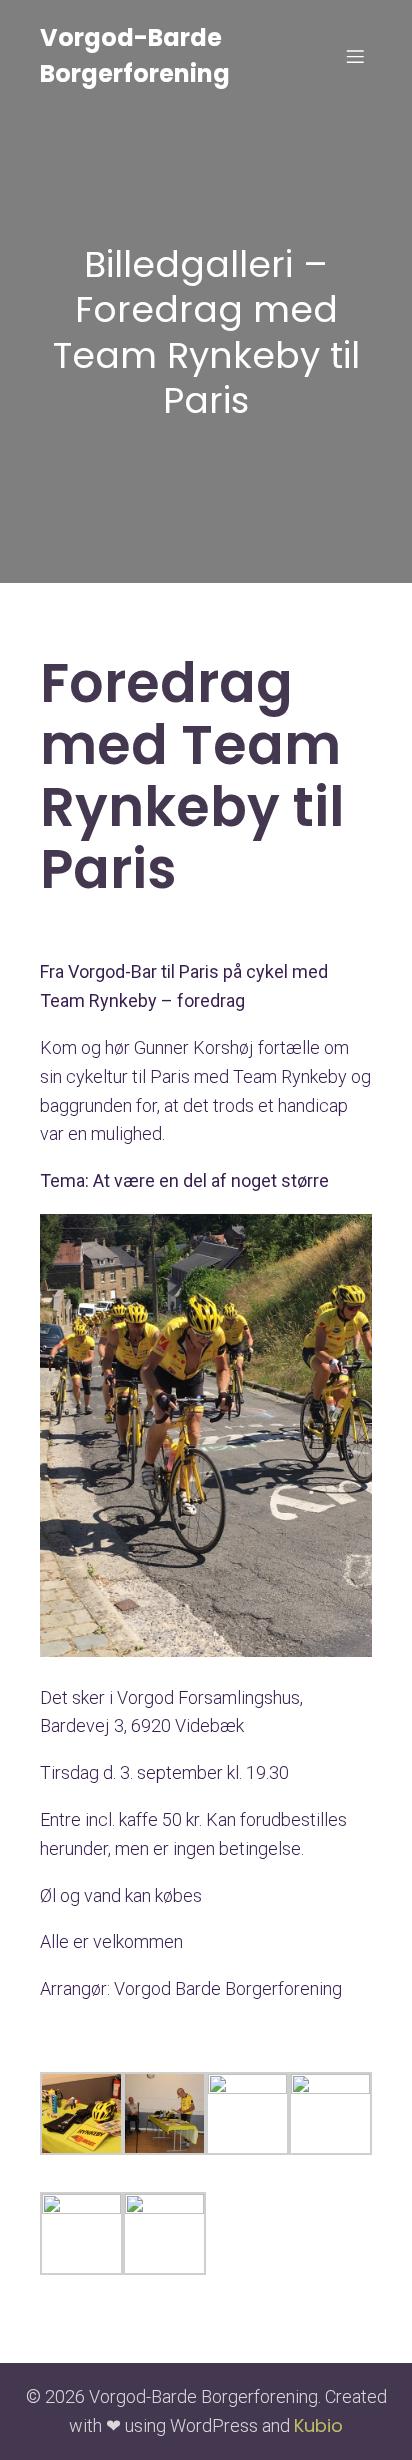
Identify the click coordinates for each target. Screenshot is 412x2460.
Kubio (318, 2425)
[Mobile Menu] (355, 56)
